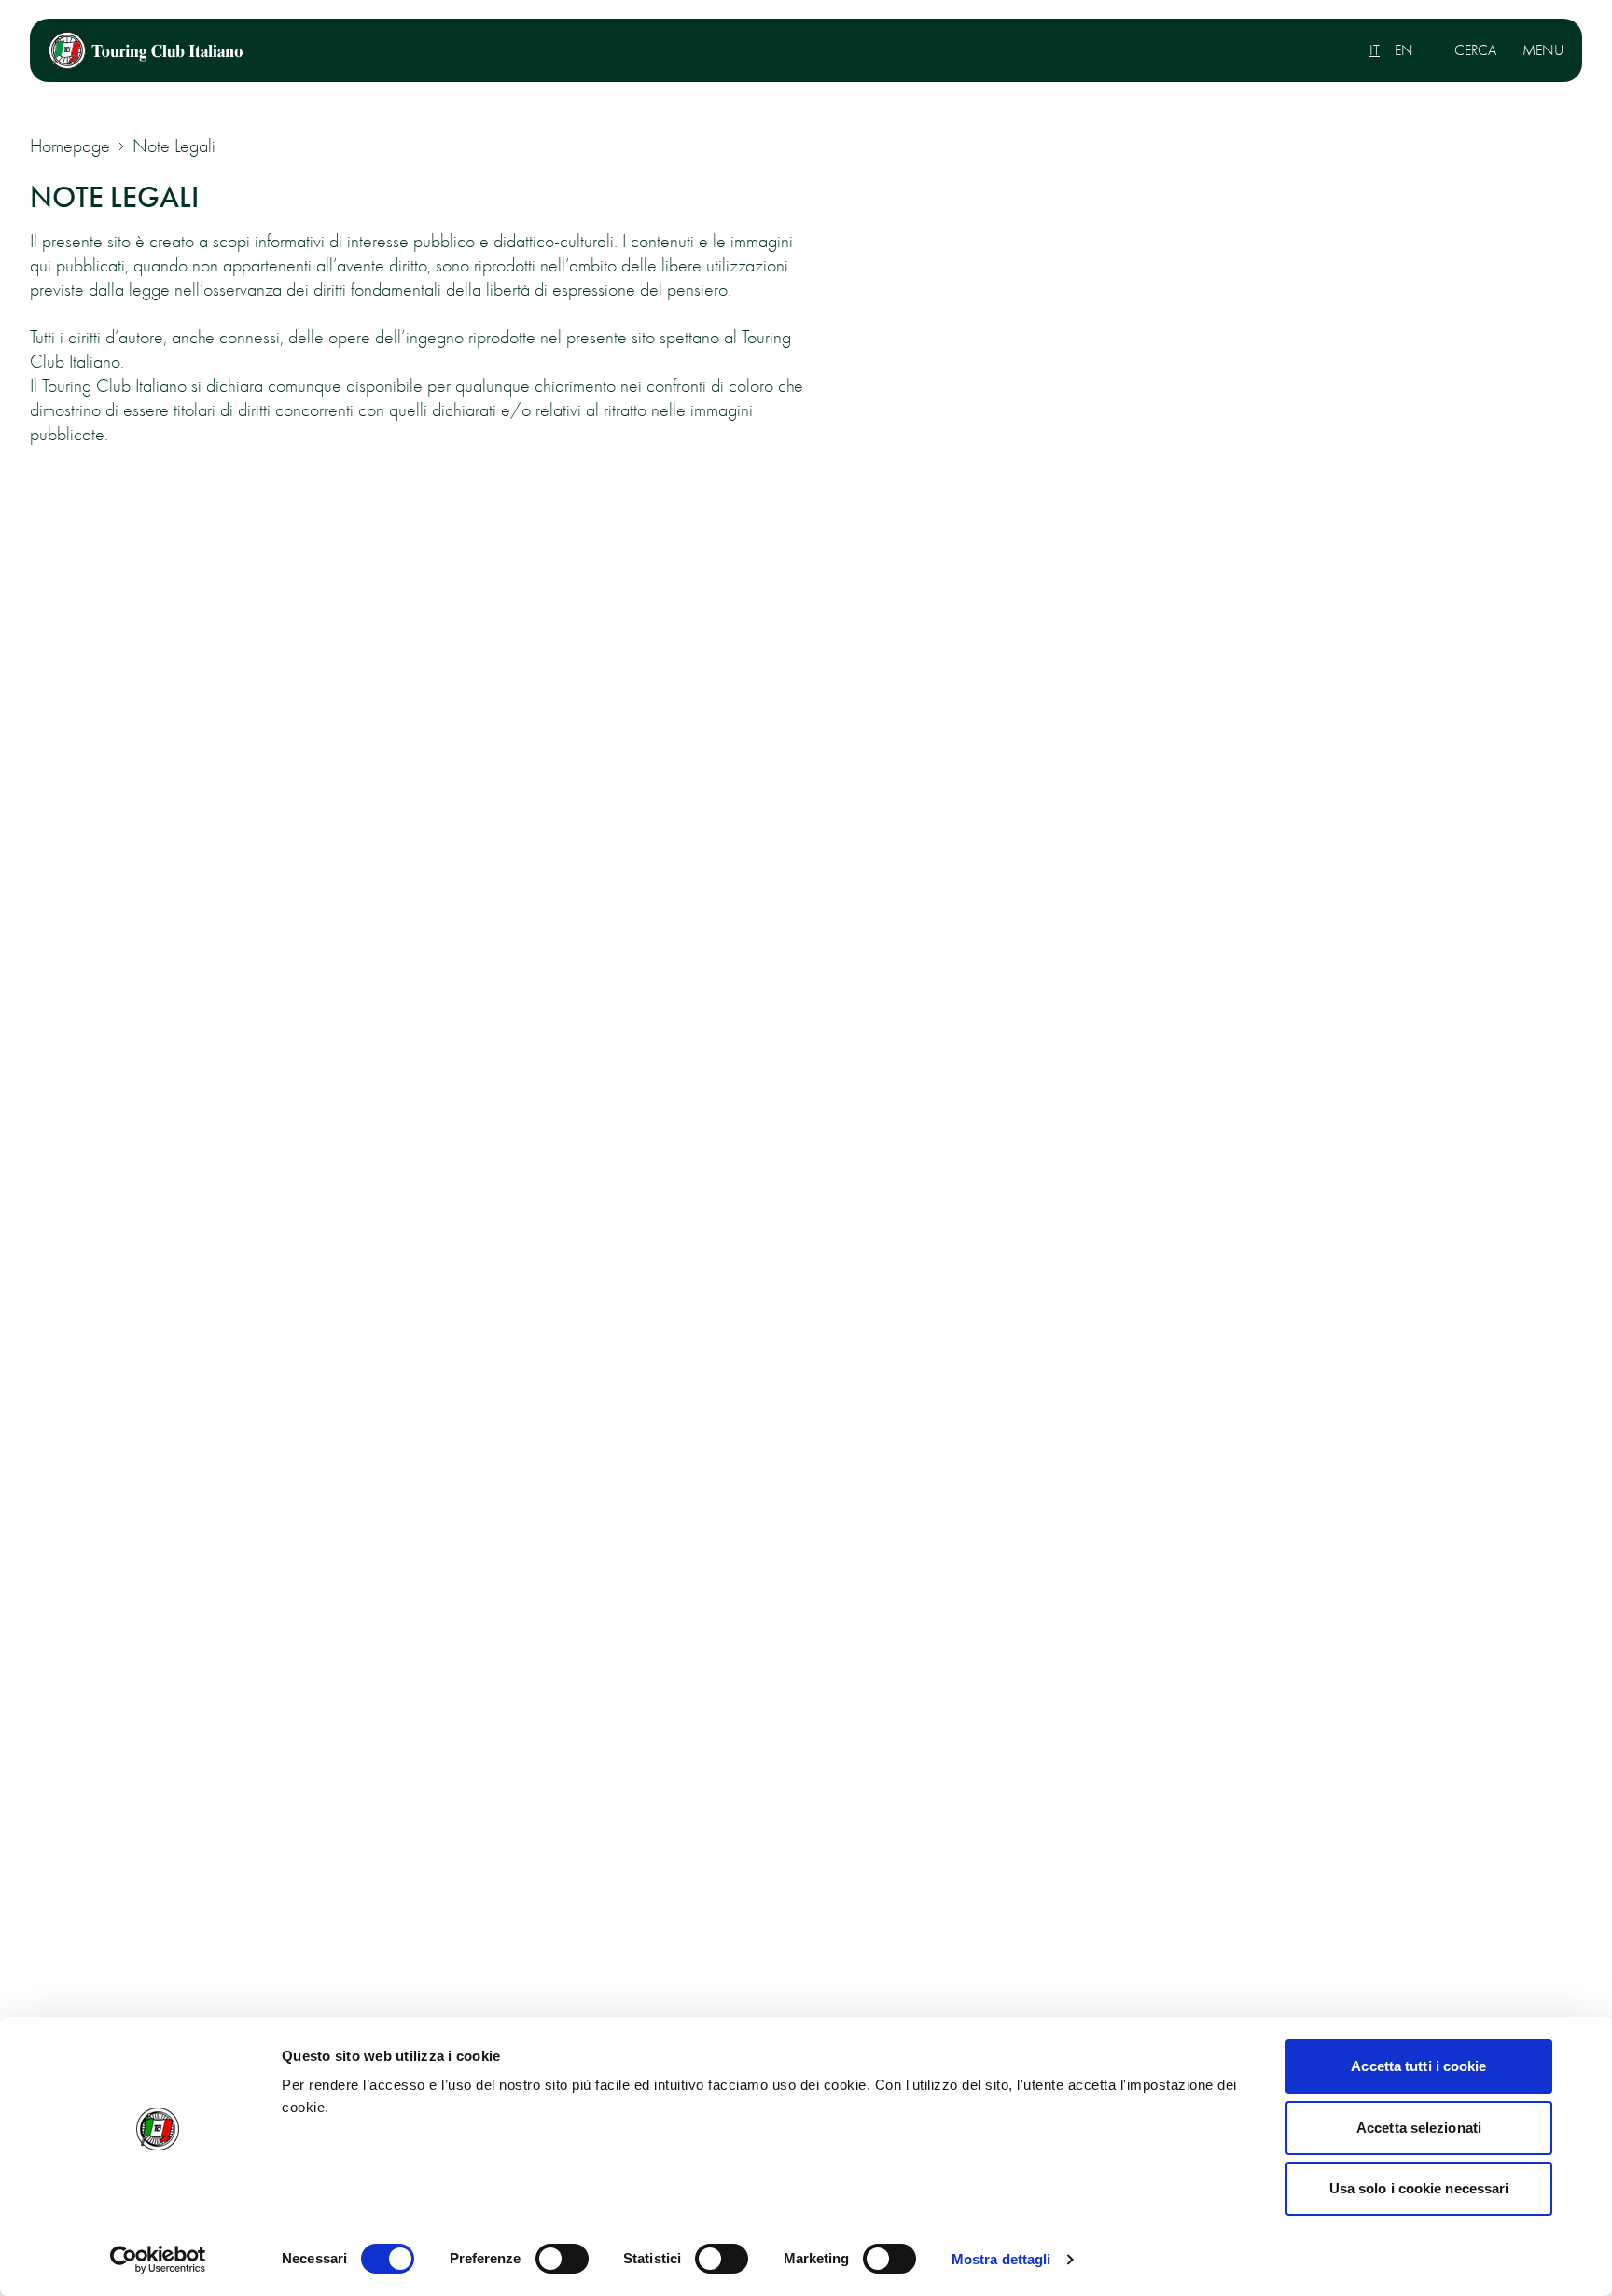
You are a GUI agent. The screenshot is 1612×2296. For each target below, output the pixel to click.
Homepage (70, 146)
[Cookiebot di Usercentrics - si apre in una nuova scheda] (158, 2260)
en (1404, 50)
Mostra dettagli (1001, 2259)
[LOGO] (146, 50)
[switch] (562, 2259)
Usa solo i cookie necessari (1419, 2188)
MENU (1543, 50)
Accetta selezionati (1419, 2128)
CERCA (1475, 50)
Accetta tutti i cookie (1418, 2066)
